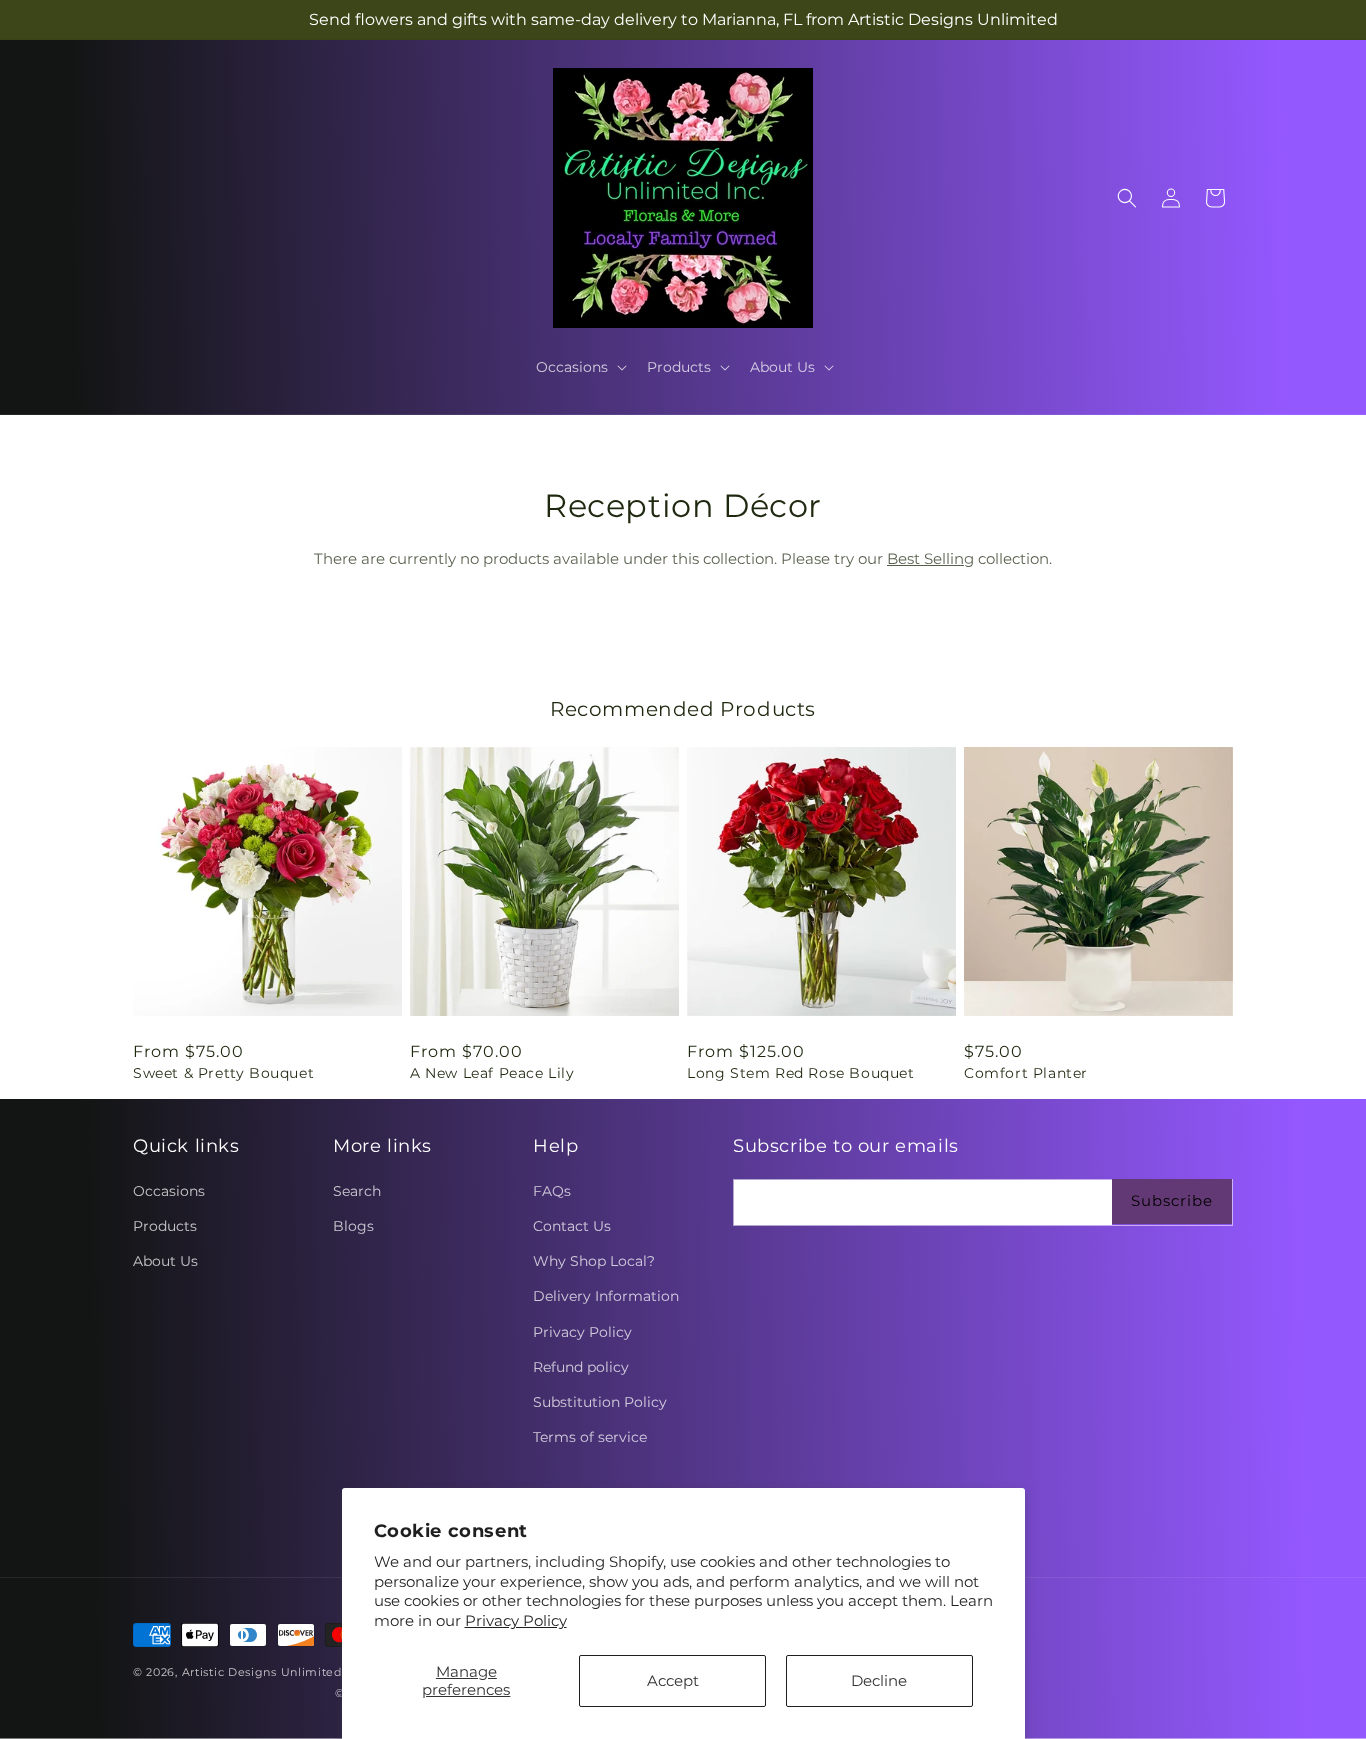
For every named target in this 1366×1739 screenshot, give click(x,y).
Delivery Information (606, 1296)
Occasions (169, 1191)
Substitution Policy (600, 1402)
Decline (879, 1680)
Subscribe (1172, 1200)
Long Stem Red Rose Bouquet (801, 1073)
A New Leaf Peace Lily (492, 1073)
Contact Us (572, 1226)
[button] (579, 367)
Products (165, 1226)
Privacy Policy (516, 1620)
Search (357, 1191)
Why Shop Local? (594, 1261)
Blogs (353, 1226)
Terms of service (590, 1437)
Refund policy (581, 1367)
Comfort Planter (1026, 1073)
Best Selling (930, 558)
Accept (673, 1680)
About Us (165, 1261)
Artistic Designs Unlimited (262, 1672)
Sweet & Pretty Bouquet (223, 1073)
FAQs (552, 1191)
